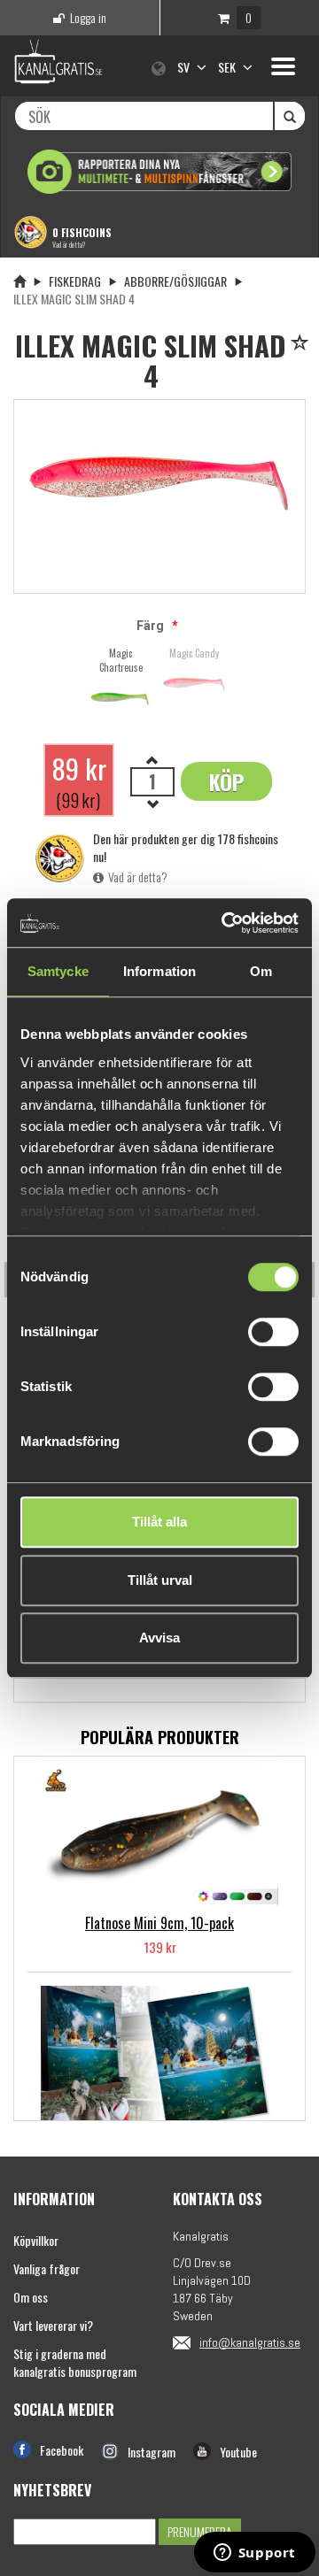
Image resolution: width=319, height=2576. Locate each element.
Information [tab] (159, 971)
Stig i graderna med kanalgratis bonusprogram (75, 2362)
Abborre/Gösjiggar (175, 281)
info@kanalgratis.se (250, 2342)
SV (185, 67)
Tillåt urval (160, 1580)
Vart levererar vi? (53, 2325)
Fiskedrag (75, 281)
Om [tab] (261, 971)
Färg (150, 626)
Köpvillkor (36, 2240)
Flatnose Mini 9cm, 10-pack (159, 1923)
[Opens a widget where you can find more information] (254, 2554)
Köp (226, 781)
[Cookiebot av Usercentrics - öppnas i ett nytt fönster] (225, 923)
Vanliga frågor (47, 2268)
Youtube (238, 2452)
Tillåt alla (159, 1522)
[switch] (273, 1332)
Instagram (152, 2452)
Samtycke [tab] (58, 971)
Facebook (62, 2450)
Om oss (31, 2297)
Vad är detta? (69, 244)
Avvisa (159, 1638)
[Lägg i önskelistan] (303, 344)
